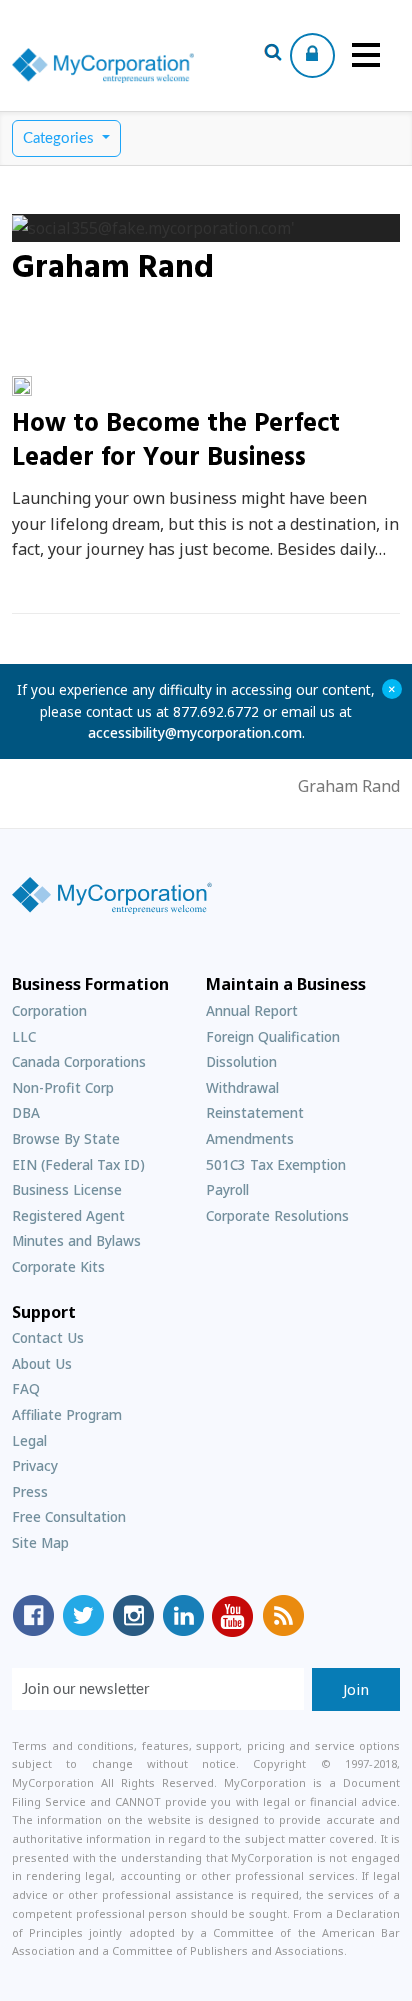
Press (30, 1491)
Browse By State (66, 1138)
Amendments (250, 1138)
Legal (29, 1440)
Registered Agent (68, 1215)
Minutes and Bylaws (76, 1240)
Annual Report (252, 1010)
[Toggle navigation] (366, 55)
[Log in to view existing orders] (312, 55)
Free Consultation (69, 1516)
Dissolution (241, 1061)
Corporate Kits (58, 1266)
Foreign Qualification (273, 1036)
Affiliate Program (67, 1414)
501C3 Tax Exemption (276, 1164)
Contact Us (48, 1337)
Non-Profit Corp (63, 1087)
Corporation (49, 1010)
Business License (67, 1189)
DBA (26, 1112)
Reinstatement (255, 1112)
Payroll (227, 1189)
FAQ (26, 1388)
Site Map (40, 1542)
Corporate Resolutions (277, 1215)
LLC (24, 1036)
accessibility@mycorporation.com (195, 732)
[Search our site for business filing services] (273, 55)
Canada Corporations (79, 1061)
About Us (42, 1363)
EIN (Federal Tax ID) (78, 1164)
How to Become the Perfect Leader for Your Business (176, 441)
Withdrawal (242, 1087)
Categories (60, 138)
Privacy (35, 1465)
